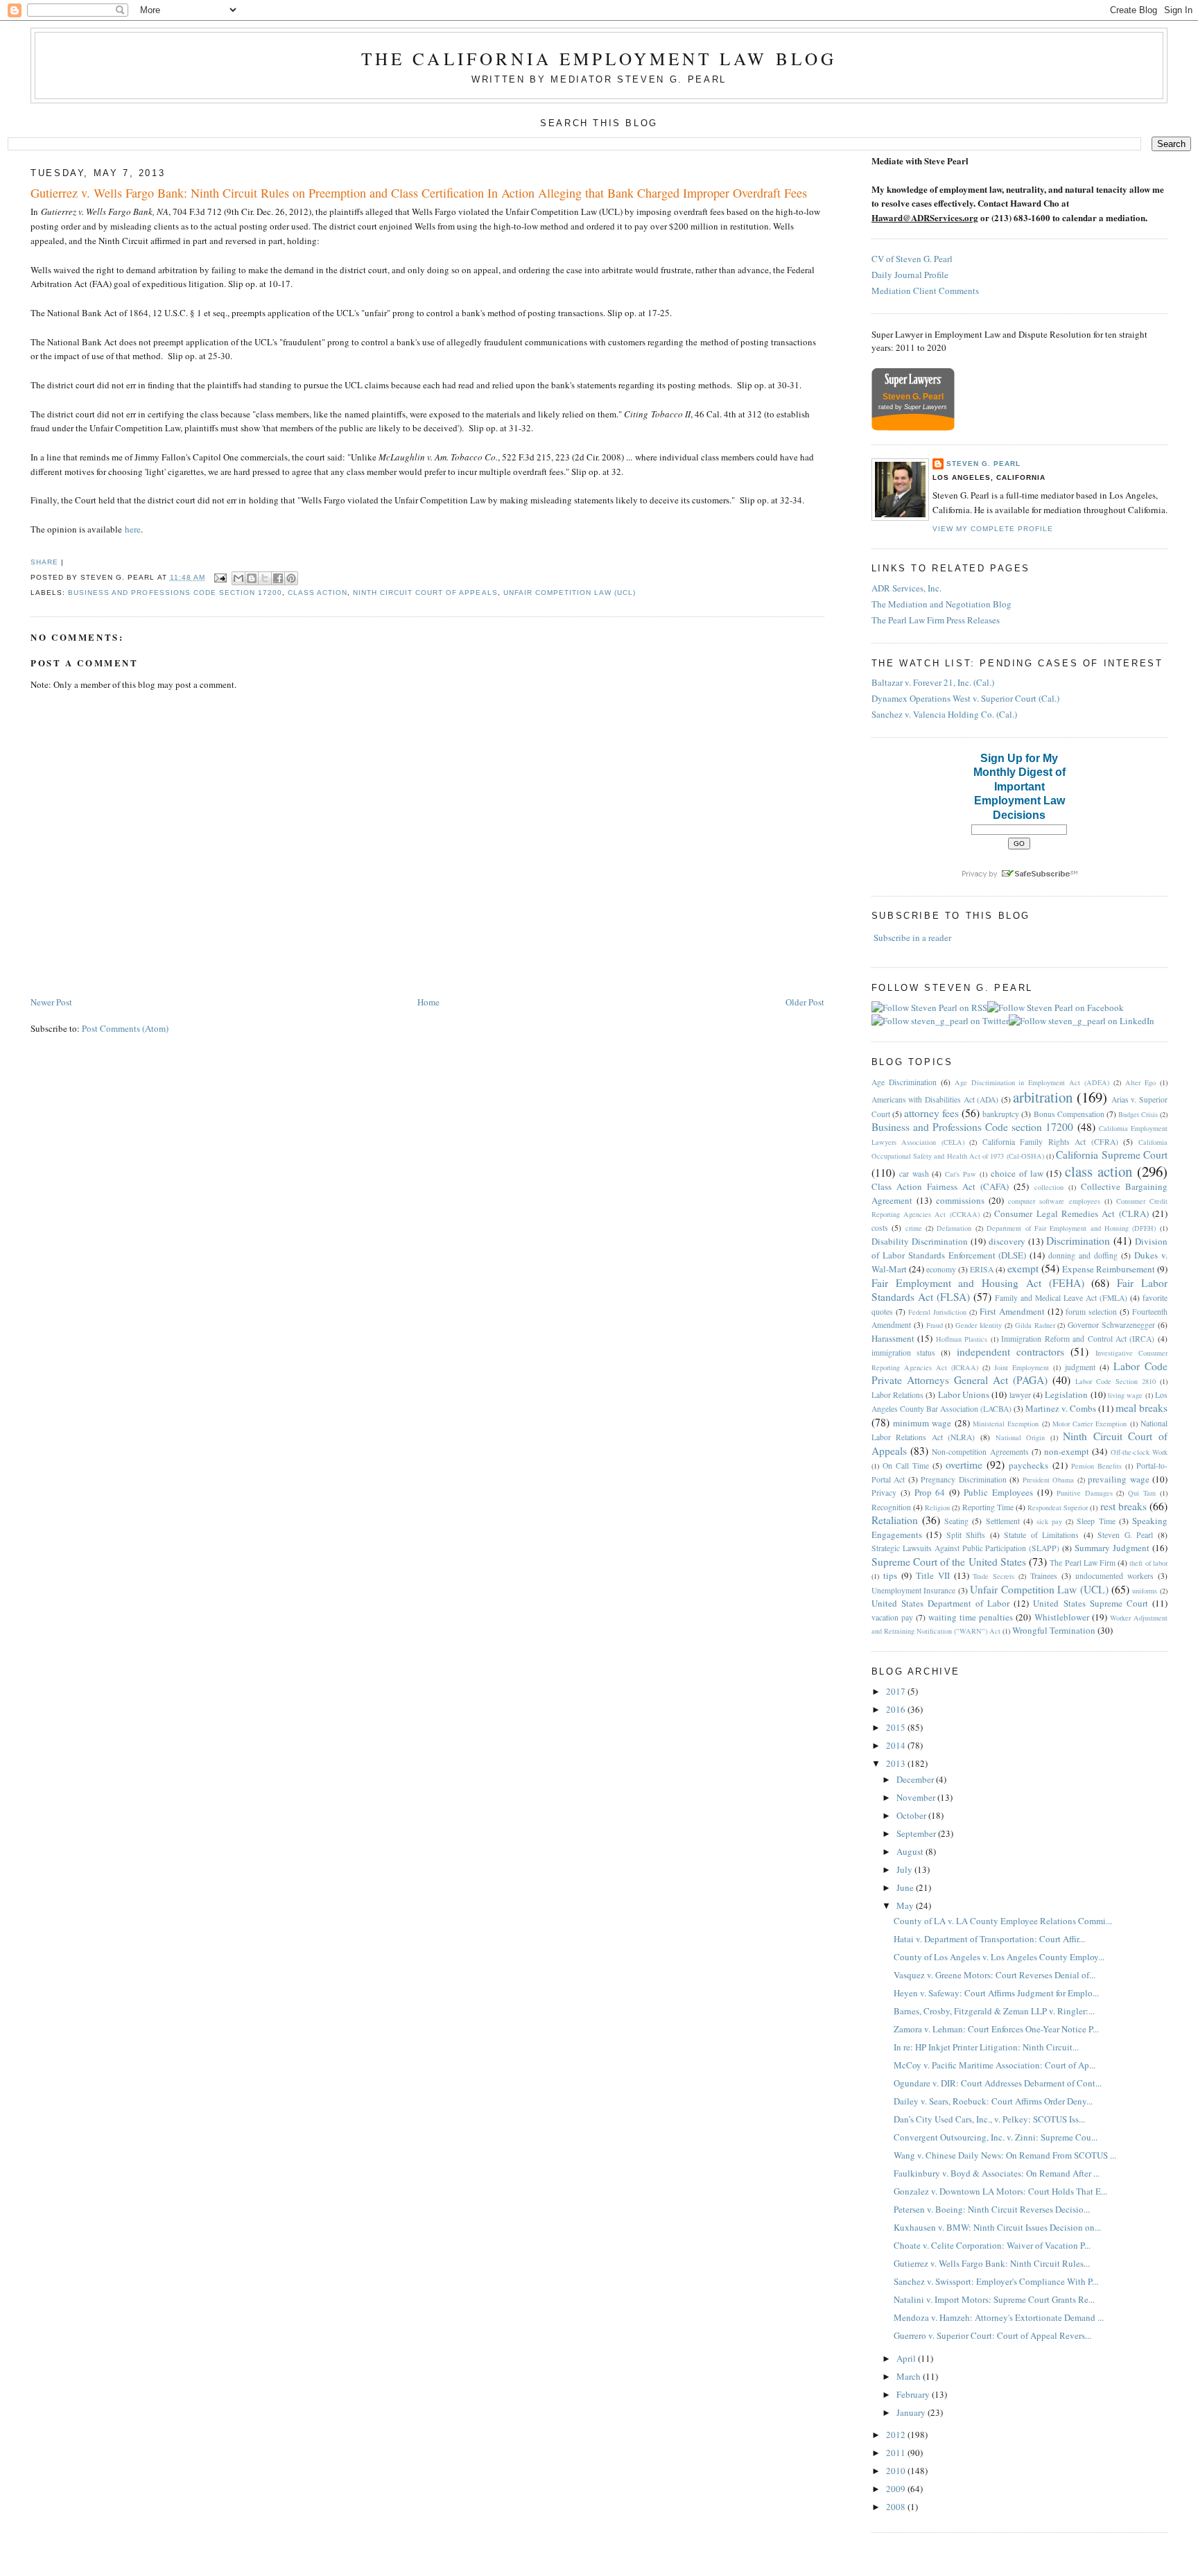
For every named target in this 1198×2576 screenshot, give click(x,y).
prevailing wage (1118, 1479)
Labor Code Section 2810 (1115, 1381)
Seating (956, 1521)
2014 (897, 1745)
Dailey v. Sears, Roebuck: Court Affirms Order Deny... (993, 2101)
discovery (1007, 1241)
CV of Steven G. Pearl (912, 259)
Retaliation (895, 1520)
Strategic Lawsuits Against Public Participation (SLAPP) (965, 1548)
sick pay (1049, 1521)
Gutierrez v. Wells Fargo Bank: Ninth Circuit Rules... (992, 2263)
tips (890, 1575)
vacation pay (892, 1617)
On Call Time (906, 1466)
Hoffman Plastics (962, 1339)
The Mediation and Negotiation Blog (941, 604)
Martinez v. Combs (1061, 1408)
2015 (897, 1727)
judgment (1080, 1367)
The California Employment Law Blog (599, 58)
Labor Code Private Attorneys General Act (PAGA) (1019, 1373)
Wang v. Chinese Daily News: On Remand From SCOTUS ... (1005, 2155)
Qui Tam (1142, 1493)
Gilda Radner (1035, 1325)
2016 (897, 1709)
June (906, 1887)
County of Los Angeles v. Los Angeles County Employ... (999, 1957)
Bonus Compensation (1069, 1114)
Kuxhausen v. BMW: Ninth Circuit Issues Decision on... (997, 2227)
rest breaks (1123, 1506)
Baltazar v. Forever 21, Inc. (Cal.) (933, 682)
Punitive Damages (1085, 1493)
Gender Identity (979, 1325)
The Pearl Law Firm (1083, 1563)
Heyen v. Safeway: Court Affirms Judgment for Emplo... (996, 1993)
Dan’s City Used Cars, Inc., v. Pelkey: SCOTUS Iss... (989, 2119)
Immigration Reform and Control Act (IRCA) (1078, 1339)
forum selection (1091, 1312)
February (914, 2394)
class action (318, 593)
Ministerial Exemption (1006, 1424)
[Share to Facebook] (278, 578)
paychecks (1028, 1465)
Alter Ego (1140, 1082)
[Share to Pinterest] (291, 578)
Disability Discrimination (920, 1241)
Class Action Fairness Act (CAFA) (940, 1186)
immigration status (903, 1352)
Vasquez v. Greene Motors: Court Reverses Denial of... (995, 1975)
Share (44, 562)
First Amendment (1012, 1311)
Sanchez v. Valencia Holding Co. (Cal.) (944, 714)
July (905, 1869)
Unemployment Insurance (913, 1590)
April (907, 2358)
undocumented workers (1114, 1576)
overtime (964, 1464)
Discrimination (1078, 1241)
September (917, 1833)
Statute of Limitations (1041, 1535)
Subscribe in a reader (912, 937)
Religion (937, 1507)
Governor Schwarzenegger (1111, 1325)
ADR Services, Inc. (906, 588)
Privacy (884, 1493)
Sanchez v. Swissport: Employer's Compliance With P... (996, 2281)
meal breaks (1141, 1408)
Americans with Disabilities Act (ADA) (935, 1099)
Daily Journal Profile (910, 275)
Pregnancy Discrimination (963, 1479)
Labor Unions (964, 1394)
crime (914, 1228)
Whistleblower (1062, 1617)
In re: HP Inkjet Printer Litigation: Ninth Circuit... (986, 2047)
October (912, 1815)
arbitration (1043, 1097)
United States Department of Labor (940, 1603)
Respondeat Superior (1058, 1507)
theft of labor (1148, 1563)
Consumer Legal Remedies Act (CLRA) (1071, 1213)
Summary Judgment (1112, 1548)
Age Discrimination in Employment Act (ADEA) (1032, 1082)
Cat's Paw (961, 1174)
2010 (897, 2471)
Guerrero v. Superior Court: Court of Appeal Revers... (992, 2335)
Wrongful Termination (1054, 1630)
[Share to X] (265, 578)
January (912, 2412)
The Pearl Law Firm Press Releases (936, 620)
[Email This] (238, 578)
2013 (897, 1763)
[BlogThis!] (252, 578)
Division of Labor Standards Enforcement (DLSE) (1019, 1248)
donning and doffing (1083, 1255)
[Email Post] (220, 577)
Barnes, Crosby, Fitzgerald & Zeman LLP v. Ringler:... (994, 2011)
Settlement (1003, 1521)
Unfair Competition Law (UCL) (570, 593)
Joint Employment (1022, 1367)
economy (941, 1269)
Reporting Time (988, 1507)
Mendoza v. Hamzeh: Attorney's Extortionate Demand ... (999, 2317)
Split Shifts (966, 1535)
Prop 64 (930, 1492)
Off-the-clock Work (1139, 1452)
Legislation (1066, 1394)
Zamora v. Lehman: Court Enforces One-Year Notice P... (996, 2029)
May (906, 1905)
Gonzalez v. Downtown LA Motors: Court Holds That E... (1000, 2191)
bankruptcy (1001, 1114)
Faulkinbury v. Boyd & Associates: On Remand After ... (997, 2173)
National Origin (1021, 1437)
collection (1049, 1187)
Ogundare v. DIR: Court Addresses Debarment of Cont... (998, 2083)
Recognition (891, 1507)
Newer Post (51, 1002)
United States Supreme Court (1090, 1603)
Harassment (893, 1338)
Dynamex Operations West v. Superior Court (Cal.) (965, 698)
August (911, 1851)
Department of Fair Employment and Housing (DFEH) (1071, 1228)
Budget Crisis (1138, 1114)
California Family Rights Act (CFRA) (1050, 1142)
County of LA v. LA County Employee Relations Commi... (1003, 1921)
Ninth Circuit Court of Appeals (425, 593)
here (133, 529)
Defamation (954, 1228)
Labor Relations (897, 1395)
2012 (897, 2435)
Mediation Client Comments (925, 291)
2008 (897, 2507)
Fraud (935, 1325)
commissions (960, 1200)
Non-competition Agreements (980, 1452)
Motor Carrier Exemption (1090, 1424)
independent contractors (1010, 1351)
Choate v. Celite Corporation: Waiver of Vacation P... (992, 2245)
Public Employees (998, 1492)
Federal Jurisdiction (937, 1312)
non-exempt (1067, 1451)
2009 (897, 2489)
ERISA (982, 1269)
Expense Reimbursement (1109, 1269)
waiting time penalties (971, 1617)
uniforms (1145, 1591)
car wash (914, 1174)
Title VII (933, 1575)
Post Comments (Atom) (125, 1028)
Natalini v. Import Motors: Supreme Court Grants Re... (994, 2299)
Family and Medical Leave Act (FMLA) (1061, 1298)
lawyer (1020, 1395)
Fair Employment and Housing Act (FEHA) (978, 1283)
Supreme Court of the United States (949, 1562)
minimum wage (922, 1423)
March (910, 2376)
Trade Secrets (993, 1576)
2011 (897, 2453)
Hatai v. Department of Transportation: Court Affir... (989, 1939)
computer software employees (1054, 1201)
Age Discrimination (904, 1082)
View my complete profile (993, 529)
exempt (1023, 1268)
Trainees (1044, 1576)
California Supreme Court (1112, 1155)
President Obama (1048, 1480)
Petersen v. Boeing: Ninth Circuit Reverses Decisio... (992, 2209)
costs (880, 1228)
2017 (897, 1691)
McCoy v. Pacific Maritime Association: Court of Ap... (995, 2065)
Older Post (805, 1002)
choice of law (1017, 1173)
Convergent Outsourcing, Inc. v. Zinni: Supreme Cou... (996, 2137)
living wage (1125, 1395)
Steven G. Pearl (983, 464)
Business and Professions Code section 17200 (175, 593)
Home (428, 1002)
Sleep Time (1096, 1521)
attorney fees (931, 1113)
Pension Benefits (1096, 1466)
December (916, 1779)
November (917, 1797)
